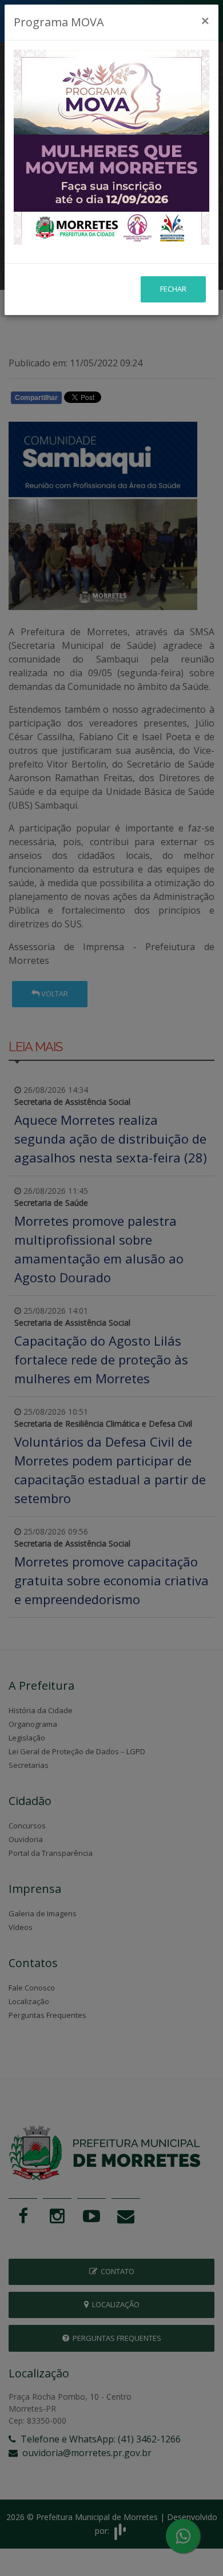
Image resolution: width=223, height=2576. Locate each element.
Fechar (173, 289)
